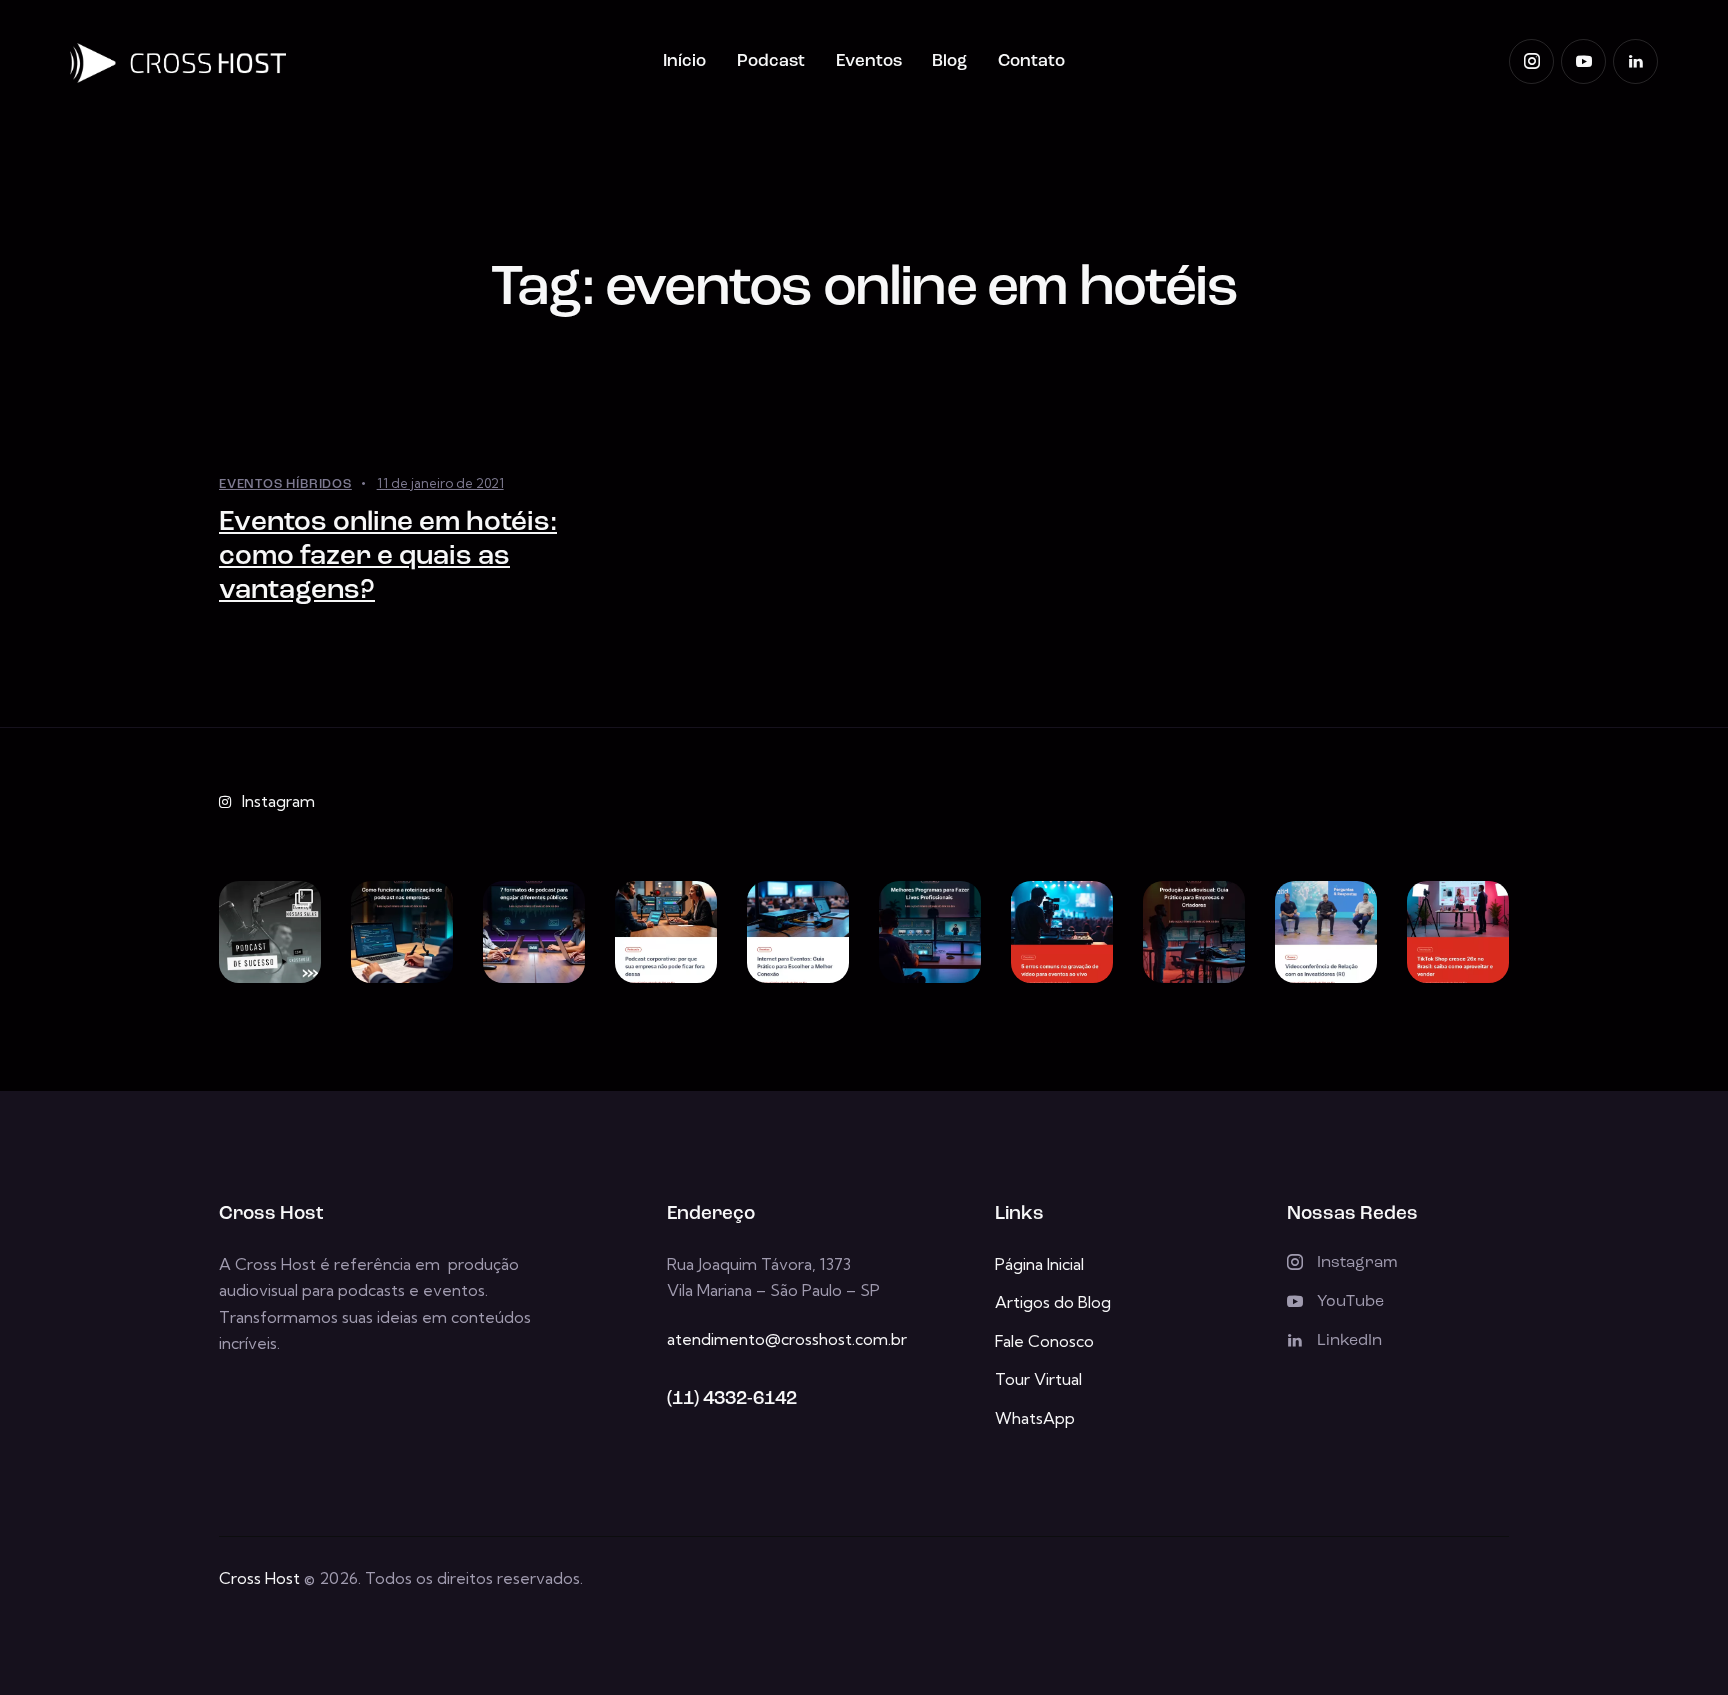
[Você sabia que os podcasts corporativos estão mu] (666, 932)
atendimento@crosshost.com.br (787, 1339)
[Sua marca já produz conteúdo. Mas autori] (270, 932)
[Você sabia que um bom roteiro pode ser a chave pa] (402, 932)
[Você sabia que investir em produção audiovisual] (1194, 932)
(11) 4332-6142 (732, 1399)
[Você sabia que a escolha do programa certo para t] (930, 932)
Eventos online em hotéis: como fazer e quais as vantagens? (388, 557)
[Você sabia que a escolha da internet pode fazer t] (798, 932)
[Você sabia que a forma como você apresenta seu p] (534, 932)
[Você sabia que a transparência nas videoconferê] (1326, 932)
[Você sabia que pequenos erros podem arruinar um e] (1062, 932)
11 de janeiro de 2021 (440, 483)
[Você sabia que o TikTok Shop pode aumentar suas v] (1458, 932)
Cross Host (259, 1578)
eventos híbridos (285, 484)
